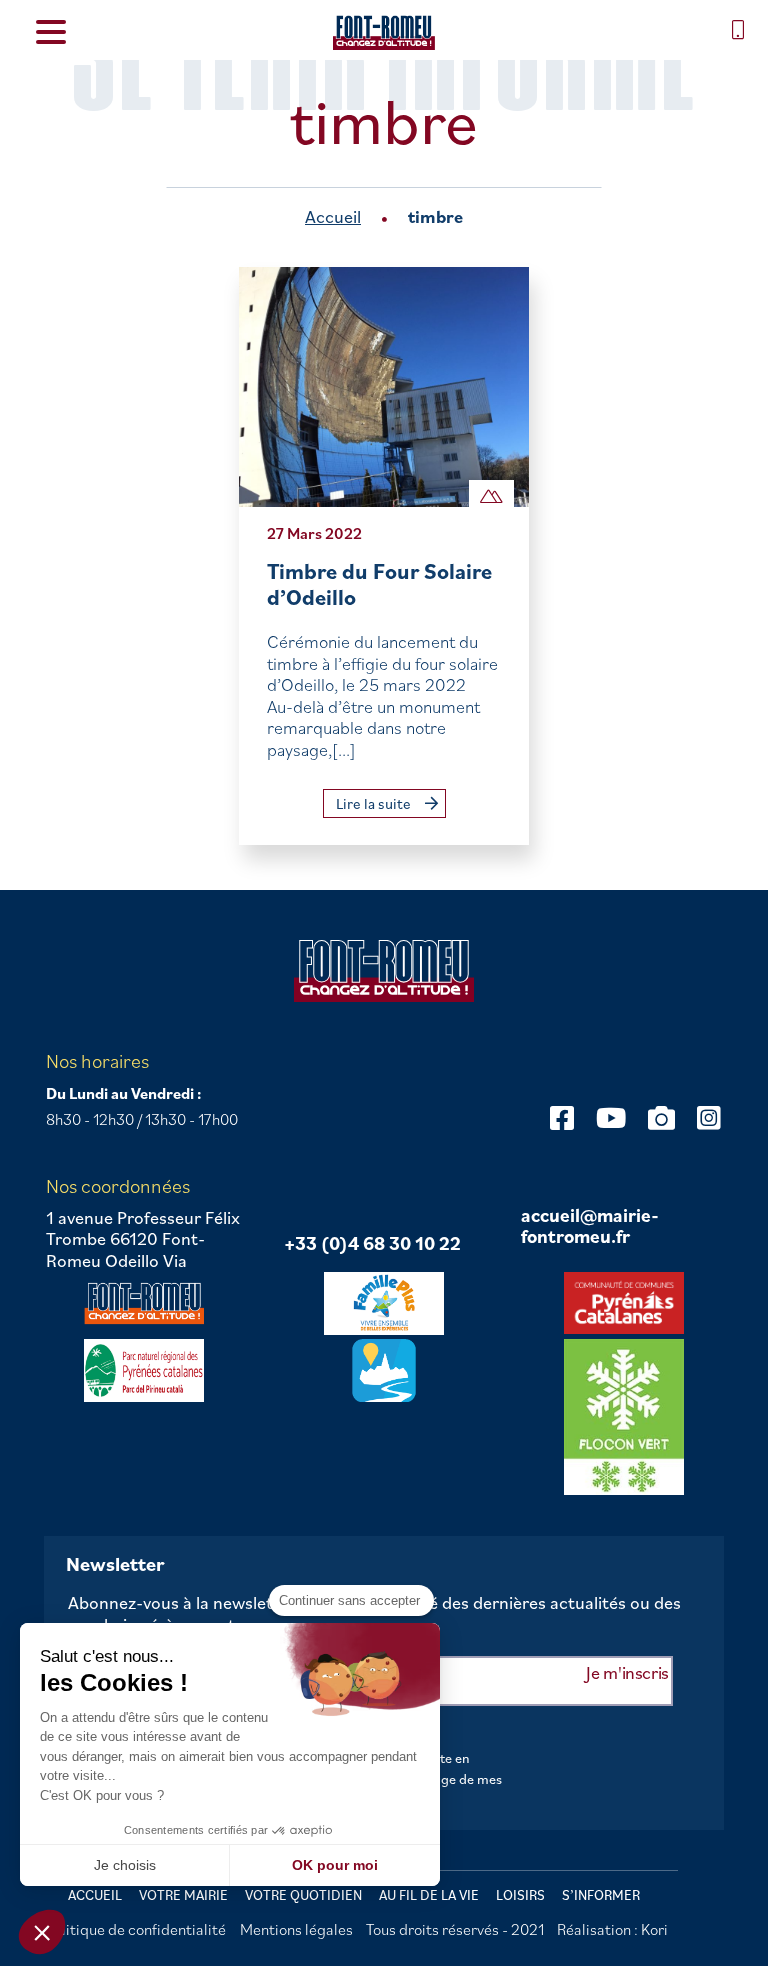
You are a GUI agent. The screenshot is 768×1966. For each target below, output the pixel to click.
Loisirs (520, 1895)
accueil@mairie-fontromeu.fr (590, 1226)
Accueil (333, 216)
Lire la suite (375, 803)
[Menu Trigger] (50, 30)
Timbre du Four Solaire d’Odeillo (379, 583)
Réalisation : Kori (612, 1929)
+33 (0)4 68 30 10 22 (372, 1244)
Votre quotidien (303, 1895)
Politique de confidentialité (135, 1929)
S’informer (601, 1895)
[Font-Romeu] (384, 32)
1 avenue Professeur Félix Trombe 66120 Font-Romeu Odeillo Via (143, 1239)
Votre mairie (183, 1895)
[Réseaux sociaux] (562, 1117)
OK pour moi (335, 1865)
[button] (42, 1932)
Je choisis (125, 1865)
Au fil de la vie (429, 1895)
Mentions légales (296, 1929)
